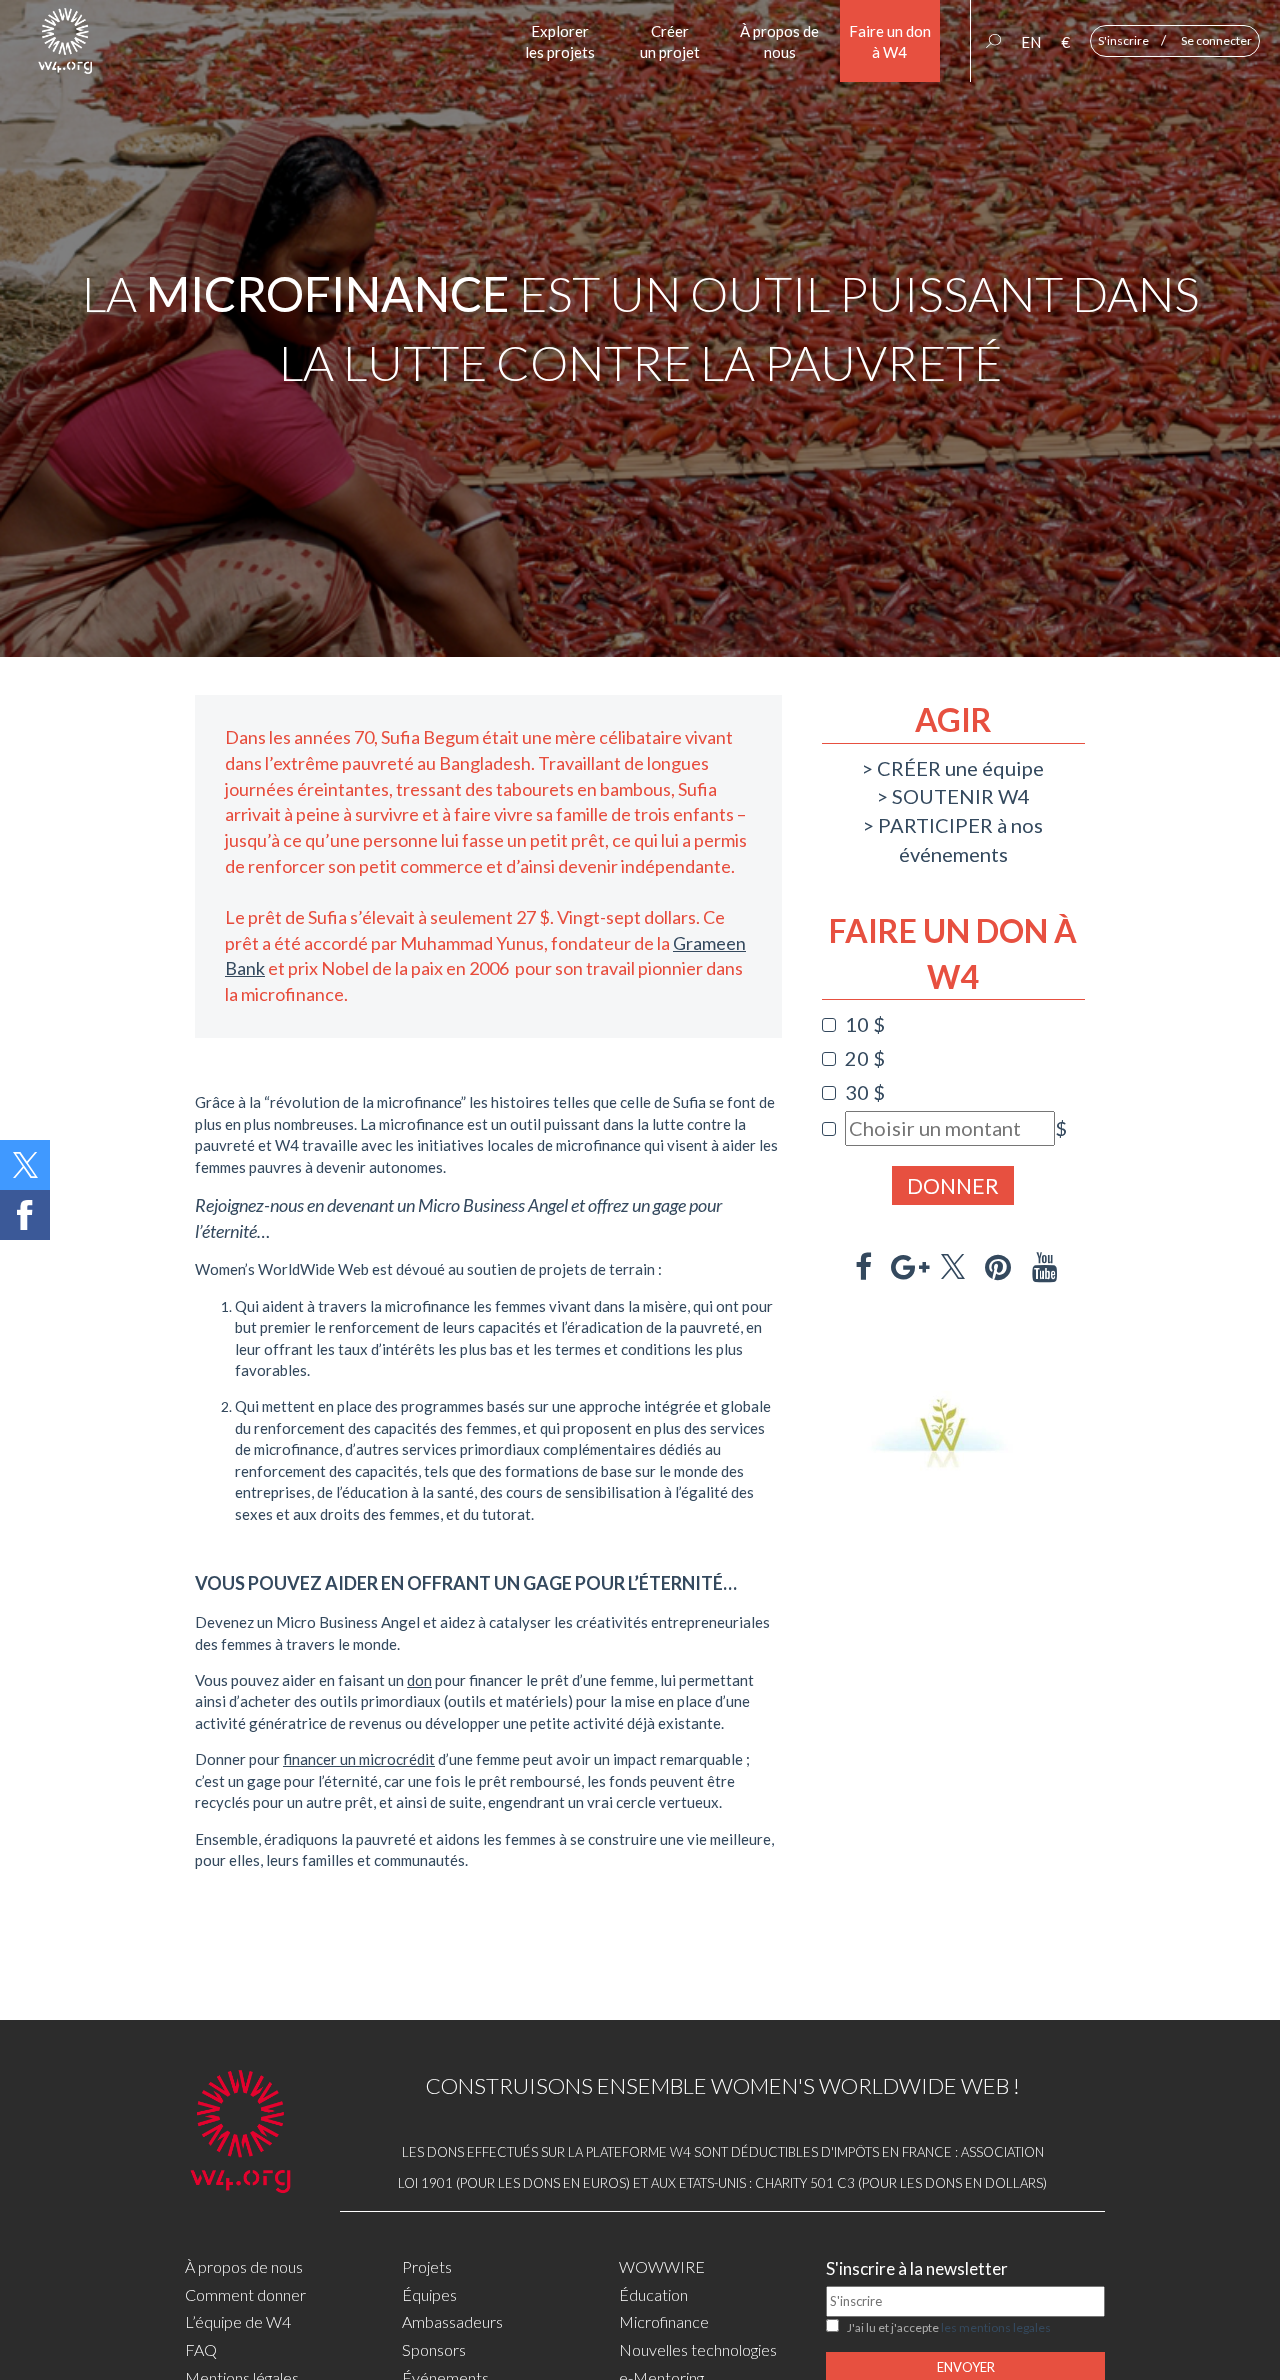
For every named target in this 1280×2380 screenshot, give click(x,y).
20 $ (865, 1058)
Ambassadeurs (452, 2321)
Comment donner (245, 2294)
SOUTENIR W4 (961, 796)
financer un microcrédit (359, 1759)
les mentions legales (996, 2327)
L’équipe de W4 (238, 2321)
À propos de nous (244, 2266)
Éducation (653, 2294)
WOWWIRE (662, 2266)
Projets (427, 2266)
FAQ (201, 2349)
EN (1031, 42)
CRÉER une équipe (960, 768)
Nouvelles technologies (698, 2349)
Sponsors (434, 2349)
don (419, 1680)
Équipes (429, 2294)
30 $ (865, 1092)
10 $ (865, 1024)
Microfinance (664, 2321)
